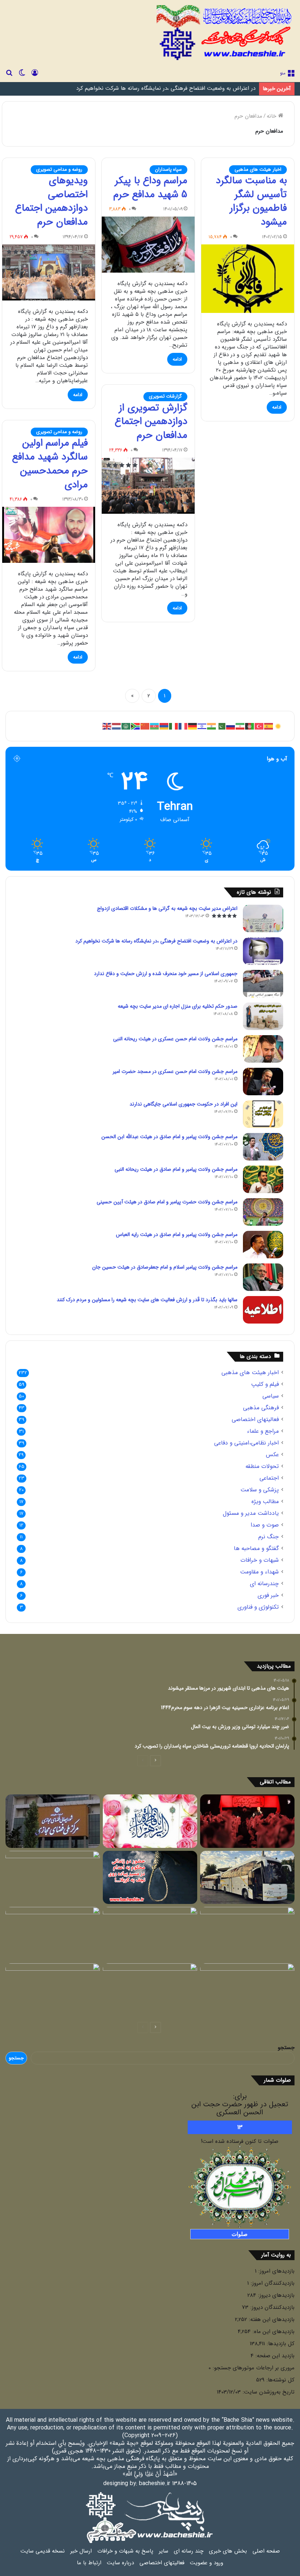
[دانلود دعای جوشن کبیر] (247, 1990)
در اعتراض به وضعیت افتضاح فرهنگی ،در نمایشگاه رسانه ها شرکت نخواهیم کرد (156, 941)
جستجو (286, 2048)
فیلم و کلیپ (265, 1385)
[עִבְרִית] (202, 726)
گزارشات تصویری (165, 396)
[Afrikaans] (136, 726)
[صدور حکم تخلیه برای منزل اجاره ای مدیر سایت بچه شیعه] (263, 1016)
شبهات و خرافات (260, 1560)
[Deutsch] (193, 726)
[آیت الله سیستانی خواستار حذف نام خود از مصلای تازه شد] (53, 1990)
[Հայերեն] (164, 726)
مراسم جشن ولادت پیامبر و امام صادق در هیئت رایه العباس (177, 1235)
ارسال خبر (81, 2551)
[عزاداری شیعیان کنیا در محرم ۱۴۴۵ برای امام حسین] (53, 1934)
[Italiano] (174, 726)
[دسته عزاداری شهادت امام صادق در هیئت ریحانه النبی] (150, 1990)
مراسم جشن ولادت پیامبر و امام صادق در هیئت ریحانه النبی (176, 1169)
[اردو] (221, 726)
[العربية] (126, 726)
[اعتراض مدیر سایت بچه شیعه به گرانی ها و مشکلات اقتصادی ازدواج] (263, 918)
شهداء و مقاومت (259, 1572)
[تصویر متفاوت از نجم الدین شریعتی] (150, 1934)
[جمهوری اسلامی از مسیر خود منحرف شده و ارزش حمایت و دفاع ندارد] (263, 984)
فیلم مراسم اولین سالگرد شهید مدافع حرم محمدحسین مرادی (50, 464)
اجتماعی (269, 1478)
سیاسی (271, 1396)
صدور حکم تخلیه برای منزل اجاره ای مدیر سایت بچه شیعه (178, 1006)
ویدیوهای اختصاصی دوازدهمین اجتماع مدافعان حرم (51, 201)
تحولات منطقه (262, 1467)
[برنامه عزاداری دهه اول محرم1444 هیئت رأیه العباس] (247, 1821)
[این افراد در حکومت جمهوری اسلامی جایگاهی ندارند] (263, 1114)
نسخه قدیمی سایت (43, 2551)
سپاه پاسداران (168, 169)
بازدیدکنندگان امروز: (272, 2283)
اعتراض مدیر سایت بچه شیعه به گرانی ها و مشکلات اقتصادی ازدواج (167, 908)
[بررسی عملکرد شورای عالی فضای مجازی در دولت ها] (53, 1821)
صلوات (240, 2234)
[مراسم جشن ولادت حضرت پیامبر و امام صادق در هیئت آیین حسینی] (263, 1212)
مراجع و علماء (263, 1431)
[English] (107, 726)
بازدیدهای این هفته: (271, 2319)
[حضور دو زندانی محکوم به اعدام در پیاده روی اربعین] (150, 1878)
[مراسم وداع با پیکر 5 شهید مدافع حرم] (148, 245)
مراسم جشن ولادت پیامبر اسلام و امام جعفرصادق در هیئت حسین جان (165, 1267)
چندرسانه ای (264, 1584)
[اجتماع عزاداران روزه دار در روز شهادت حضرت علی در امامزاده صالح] (247, 1934)
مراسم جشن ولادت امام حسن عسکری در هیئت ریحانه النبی (175, 1039)
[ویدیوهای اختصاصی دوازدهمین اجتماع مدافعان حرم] (49, 272)
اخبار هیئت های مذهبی (258, 169)
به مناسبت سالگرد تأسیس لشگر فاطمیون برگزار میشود (251, 201)
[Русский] (231, 726)
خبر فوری (268, 1596)
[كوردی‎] (278, 726)
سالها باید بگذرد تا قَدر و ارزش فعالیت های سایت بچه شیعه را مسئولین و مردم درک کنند (147, 1300)
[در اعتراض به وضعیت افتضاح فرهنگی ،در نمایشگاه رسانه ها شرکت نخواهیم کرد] (263, 951)
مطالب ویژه (265, 1502)
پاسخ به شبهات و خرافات (125, 2551)
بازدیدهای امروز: (275, 2271)
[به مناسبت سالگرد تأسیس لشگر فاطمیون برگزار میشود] (248, 279)
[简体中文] (145, 726)
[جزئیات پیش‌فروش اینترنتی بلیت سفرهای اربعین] (247, 1878)
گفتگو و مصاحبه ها (256, 1549)
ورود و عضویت (207, 2563)
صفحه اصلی (266, 2551)
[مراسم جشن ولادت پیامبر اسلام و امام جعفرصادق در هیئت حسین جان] (263, 1277)
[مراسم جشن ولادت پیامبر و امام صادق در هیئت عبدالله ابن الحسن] (263, 1147)
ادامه (277, 407)
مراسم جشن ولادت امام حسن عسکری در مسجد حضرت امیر (175, 1071)
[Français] (183, 726)
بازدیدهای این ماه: (273, 2332)
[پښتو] (250, 726)
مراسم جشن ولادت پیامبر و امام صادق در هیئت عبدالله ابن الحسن (169, 1137)
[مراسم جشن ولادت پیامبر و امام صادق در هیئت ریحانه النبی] (263, 1179)
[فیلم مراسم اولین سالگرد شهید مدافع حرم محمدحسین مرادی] (49, 535)
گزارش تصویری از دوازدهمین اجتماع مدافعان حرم (151, 422)
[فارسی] (240, 726)
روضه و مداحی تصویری (59, 169)
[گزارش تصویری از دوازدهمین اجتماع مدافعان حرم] (148, 486)
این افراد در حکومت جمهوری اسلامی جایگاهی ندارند (183, 1104)
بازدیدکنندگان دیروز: (271, 2307)
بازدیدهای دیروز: (275, 2295)
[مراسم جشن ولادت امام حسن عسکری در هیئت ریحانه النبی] (263, 1049)
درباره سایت (120, 2563)
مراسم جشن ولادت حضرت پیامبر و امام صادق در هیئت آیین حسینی (167, 1202)
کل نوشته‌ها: (280, 2380)
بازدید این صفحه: (274, 2356)
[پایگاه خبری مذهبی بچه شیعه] (226, 33)
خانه (272, 116)
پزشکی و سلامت (260, 1490)
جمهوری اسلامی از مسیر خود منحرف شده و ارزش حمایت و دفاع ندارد (177, 89)
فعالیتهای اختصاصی (255, 1420)
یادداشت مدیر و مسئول (251, 1514)
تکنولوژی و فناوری (258, 1607)
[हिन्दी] (212, 726)
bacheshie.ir (155, 2483)
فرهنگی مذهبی (261, 1408)
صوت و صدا (265, 1525)
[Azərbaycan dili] (155, 726)
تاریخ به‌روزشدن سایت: (268, 2392)
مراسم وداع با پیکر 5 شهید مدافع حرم (150, 188)
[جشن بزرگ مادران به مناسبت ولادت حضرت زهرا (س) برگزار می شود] (150, 1821)
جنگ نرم (269, 1537)
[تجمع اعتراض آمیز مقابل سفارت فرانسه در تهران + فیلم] (53, 1878)
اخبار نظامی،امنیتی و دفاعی (246, 1443)
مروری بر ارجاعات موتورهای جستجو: (253, 2368)
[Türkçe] (259, 726)
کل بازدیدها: (280, 2344)
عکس (272, 1455)
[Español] (269, 726)
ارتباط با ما (89, 2563)
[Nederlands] (117, 726)
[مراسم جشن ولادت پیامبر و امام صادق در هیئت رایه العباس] (263, 1245)
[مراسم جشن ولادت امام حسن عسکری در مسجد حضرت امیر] (263, 1082)
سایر (164, 2551)
